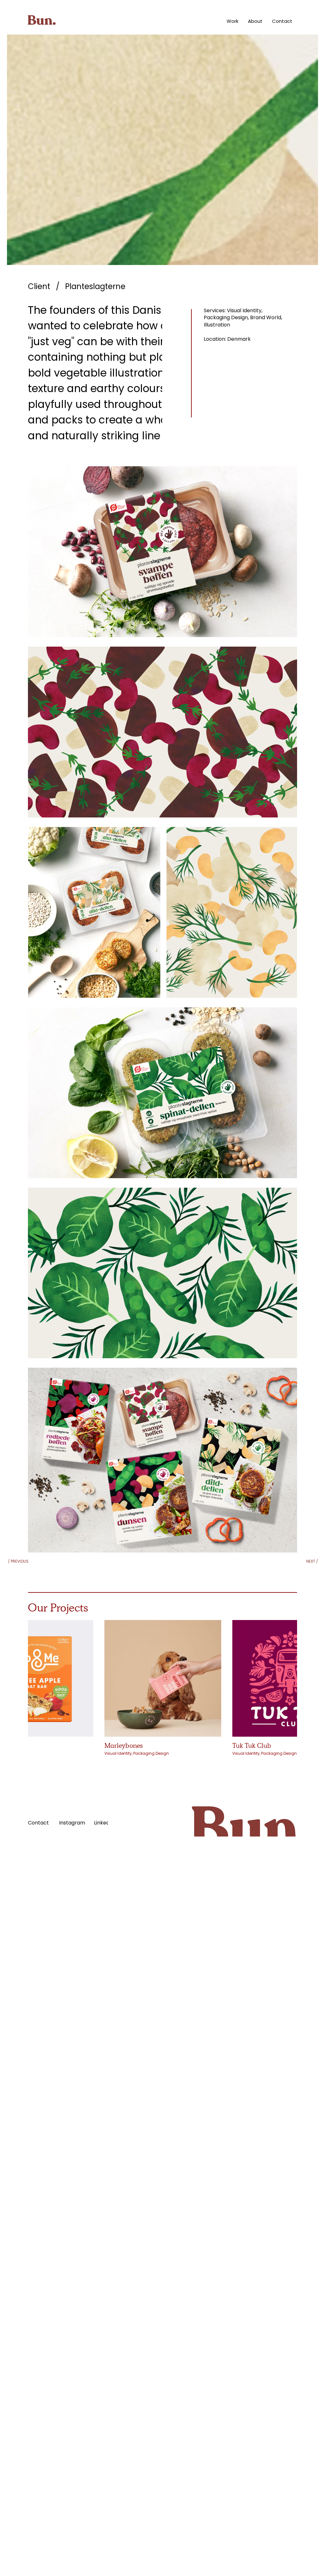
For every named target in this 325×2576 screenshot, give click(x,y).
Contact (38, 1823)
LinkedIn (104, 1823)
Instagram (72, 1823)
